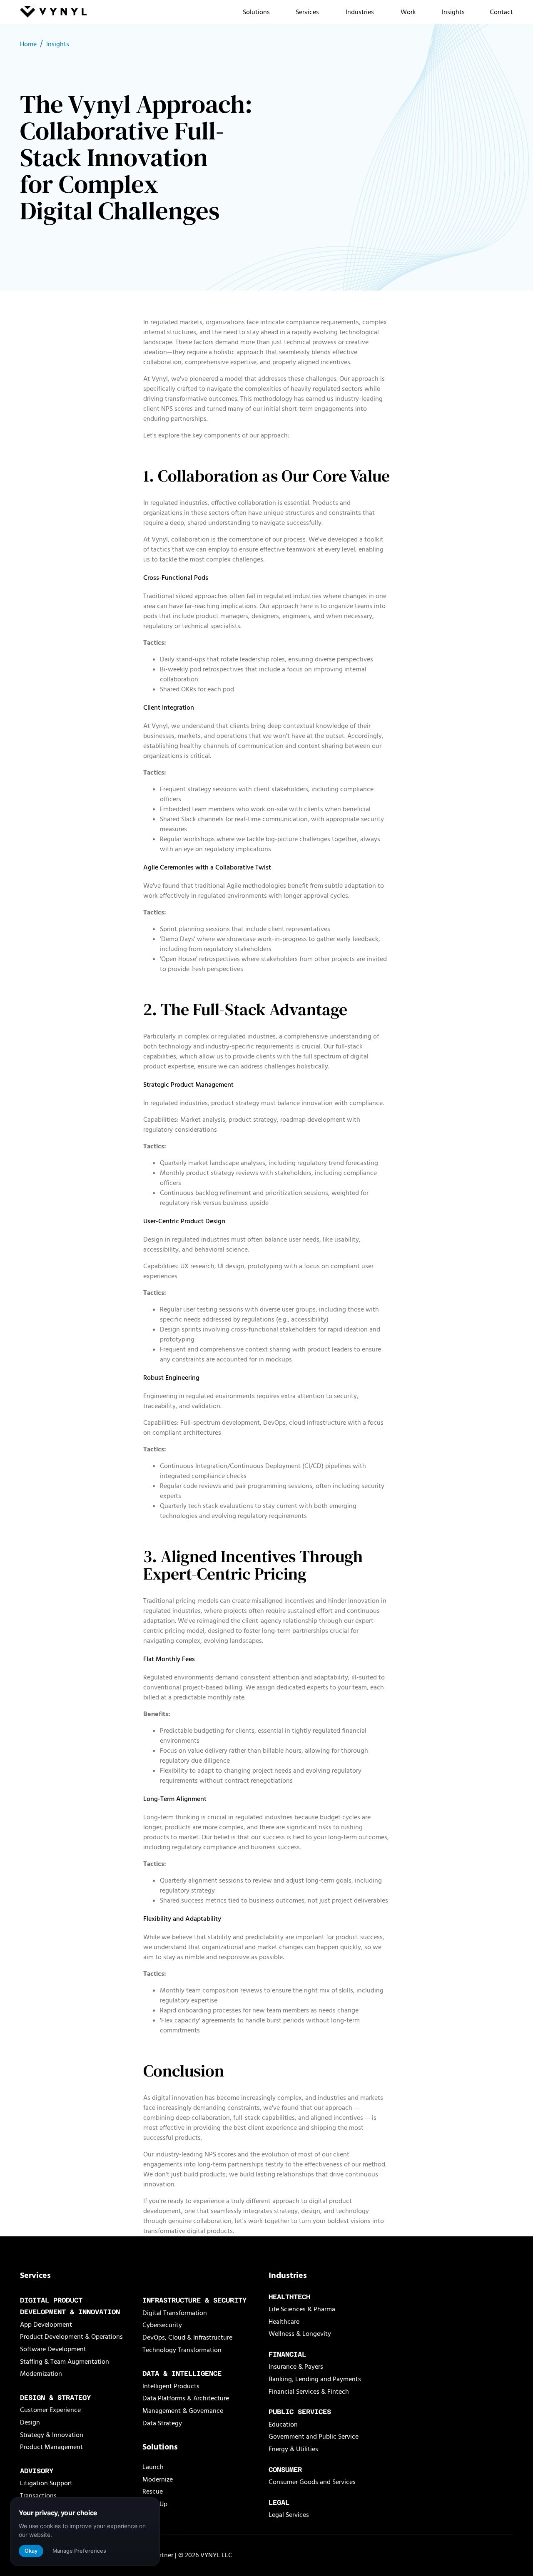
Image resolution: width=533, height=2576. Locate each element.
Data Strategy (162, 2423)
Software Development (53, 2349)
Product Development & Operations (71, 2337)
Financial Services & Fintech (309, 2392)
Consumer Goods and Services (312, 2482)
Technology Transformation (182, 2350)
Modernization (41, 2374)
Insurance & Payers (296, 2367)
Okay (31, 2551)
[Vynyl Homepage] (53, 13)
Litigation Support (46, 2483)
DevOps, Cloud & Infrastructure (187, 2338)
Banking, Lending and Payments (315, 2379)
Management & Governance (183, 2411)
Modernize (158, 2479)
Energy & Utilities (293, 2449)
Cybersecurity (162, 2325)
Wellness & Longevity (300, 2334)
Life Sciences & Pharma (302, 2309)
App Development (46, 2325)
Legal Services (289, 2515)
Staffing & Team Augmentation (65, 2362)
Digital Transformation (175, 2313)
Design (30, 2422)
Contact (501, 12)
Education (283, 2424)
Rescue (153, 2492)
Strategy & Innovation (52, 2435)
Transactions (38, 2496)
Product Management (51, 2447)
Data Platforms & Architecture (186, 2398)
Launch (153, 2467)
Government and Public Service (314, 2437)
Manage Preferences (79, 2551)
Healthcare (284, 2322)
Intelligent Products (171, 2386)
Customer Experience (50, 2410)
